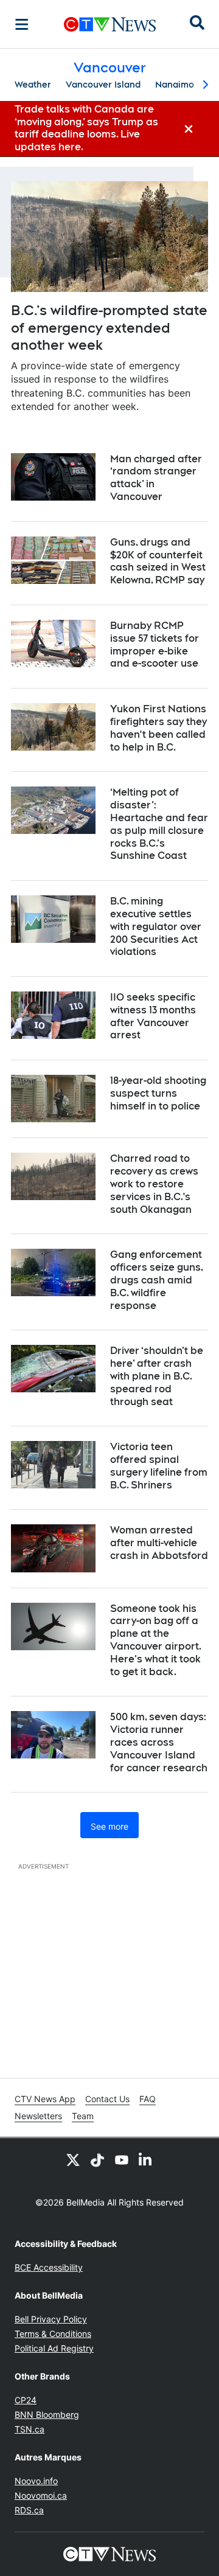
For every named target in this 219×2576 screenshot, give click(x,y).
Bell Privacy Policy (51, 2319)
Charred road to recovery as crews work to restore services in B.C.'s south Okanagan (154, 1184)
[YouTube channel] (122, 2160)
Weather (33, 85)
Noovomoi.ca (41, 2495)
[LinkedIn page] (146, 2160)
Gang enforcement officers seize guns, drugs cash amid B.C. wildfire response (157, 1280)
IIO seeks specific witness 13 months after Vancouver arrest (153, 1016)
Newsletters (38, 2116)
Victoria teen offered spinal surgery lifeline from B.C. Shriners (159, 1466)
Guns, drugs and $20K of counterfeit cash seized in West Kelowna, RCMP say (158, 561)
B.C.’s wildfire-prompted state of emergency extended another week (109, 328)
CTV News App (45, 2099)
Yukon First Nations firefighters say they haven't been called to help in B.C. (158, 728)
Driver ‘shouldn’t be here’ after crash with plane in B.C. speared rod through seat (157, 1376)
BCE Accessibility (49, 2267)
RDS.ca (29, 2510)
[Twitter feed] (73, 2160)
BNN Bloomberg (47, 2415)
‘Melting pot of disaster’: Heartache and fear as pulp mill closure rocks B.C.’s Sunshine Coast (159, 824)
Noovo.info (36, 2481)
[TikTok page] (97, 2160)
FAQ (148, 2099)
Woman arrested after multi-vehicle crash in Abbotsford (159, 1543)
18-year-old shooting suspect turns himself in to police (158, 1093)
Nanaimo (175, 85)
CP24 (26, 2400)
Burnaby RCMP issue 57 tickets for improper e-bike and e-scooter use (155, 644)
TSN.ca (30, 2429)
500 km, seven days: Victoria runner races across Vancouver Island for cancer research (159, 1742)
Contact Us (107, 2099)
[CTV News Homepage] (110, 24)
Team (83, 2116)
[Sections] (22, 24)
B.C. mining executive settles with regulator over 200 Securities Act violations (156, 926)
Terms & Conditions (53, 2334)
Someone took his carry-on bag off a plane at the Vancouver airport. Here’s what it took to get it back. (156, 1640)
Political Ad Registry (54, 2348)
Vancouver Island (103, 85)
